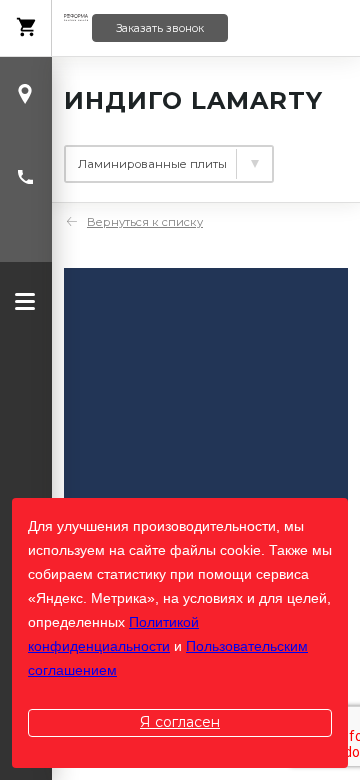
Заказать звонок (160, 28)
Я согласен (180, 722)
